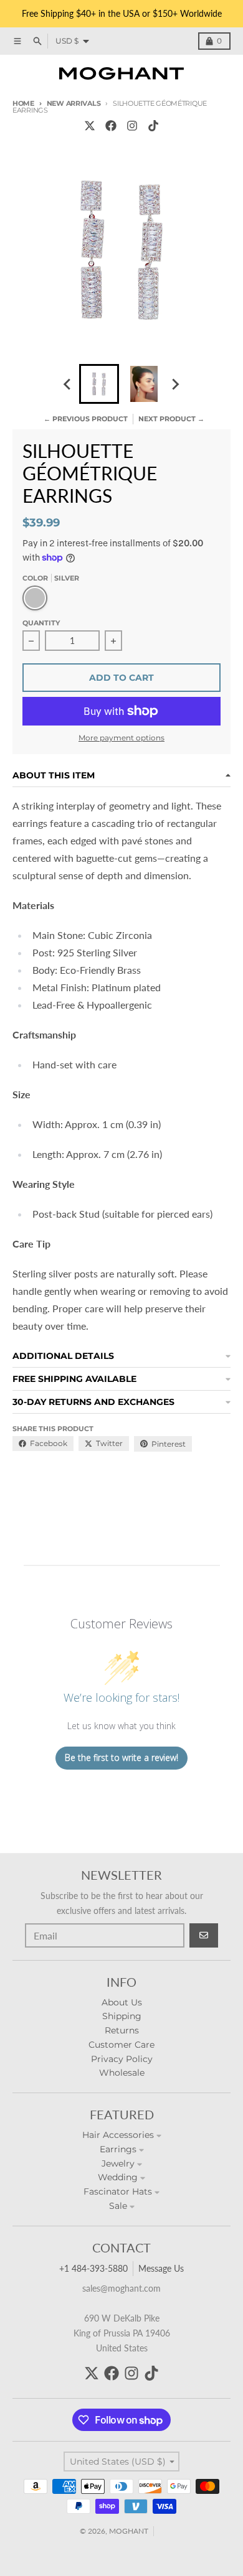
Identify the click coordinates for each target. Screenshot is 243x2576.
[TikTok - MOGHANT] (153, 126)
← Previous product (86, 419)
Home (23, 103)
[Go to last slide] (68, 384)
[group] (99, 384)
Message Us (161, 2268)
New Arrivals (74, 103)
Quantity (41, 623)
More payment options (121, 738)
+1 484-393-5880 (93, 2268)
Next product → (171, 419)
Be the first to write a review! (121, 1757)
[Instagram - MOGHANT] (132, 126)
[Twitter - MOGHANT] (90, 126)
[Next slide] (175, 384)
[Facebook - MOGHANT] (111, 126)
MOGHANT (129, 2531)
